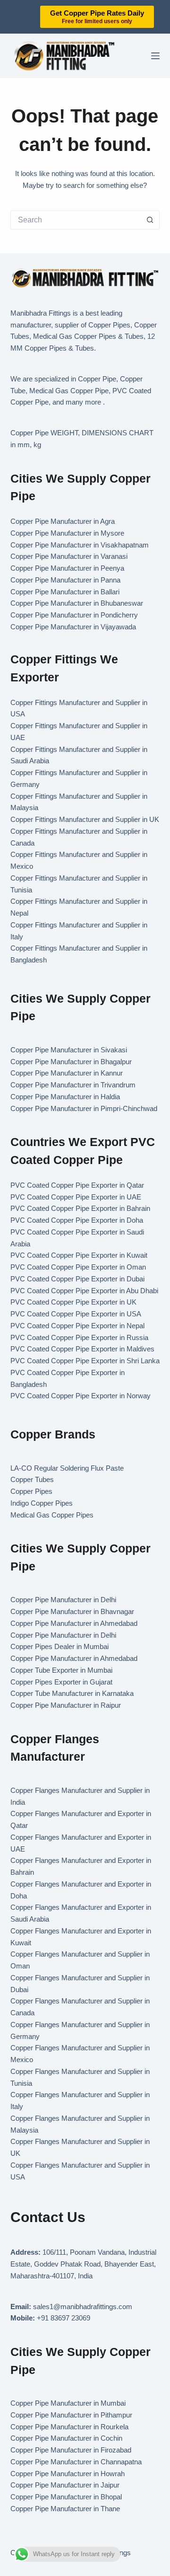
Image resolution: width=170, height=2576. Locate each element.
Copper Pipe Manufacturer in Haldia (65, 1097)
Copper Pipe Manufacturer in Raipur (66, 1705)
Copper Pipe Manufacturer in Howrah (68, 2474)
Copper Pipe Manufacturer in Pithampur (71, 2415)
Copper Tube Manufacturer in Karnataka (72, 1693)
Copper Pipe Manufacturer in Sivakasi (69, 1050)
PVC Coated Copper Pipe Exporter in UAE (76, 1197)
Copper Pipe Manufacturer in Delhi (63, 1600)
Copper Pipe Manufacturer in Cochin (66, 2438)
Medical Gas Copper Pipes (52, 1515)
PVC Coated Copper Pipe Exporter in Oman (78, 1267)
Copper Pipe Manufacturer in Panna (65, 580)
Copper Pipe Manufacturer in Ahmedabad (74, 1623)
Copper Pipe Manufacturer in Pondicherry (74, 615)
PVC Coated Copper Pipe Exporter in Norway (81, 1396)
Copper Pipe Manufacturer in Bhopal (66, 2497)
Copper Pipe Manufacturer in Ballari (65, 592)
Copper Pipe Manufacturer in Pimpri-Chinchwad (84, 1108)
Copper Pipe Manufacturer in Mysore (67, 533)
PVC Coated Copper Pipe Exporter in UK (73, 1302)
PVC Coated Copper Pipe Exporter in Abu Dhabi (84, 1291)
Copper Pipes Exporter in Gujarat (61, 1682)
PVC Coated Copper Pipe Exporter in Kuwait (79, 1255)
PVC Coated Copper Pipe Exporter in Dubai (77, 1279)
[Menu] (155, 56)
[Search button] (150, 220)
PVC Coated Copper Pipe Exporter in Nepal (77, 1326)
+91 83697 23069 (64, 2318)
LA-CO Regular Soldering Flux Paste (67, 1468)
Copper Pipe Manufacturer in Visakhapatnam (80, 545)
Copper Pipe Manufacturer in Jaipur (65, 2485)
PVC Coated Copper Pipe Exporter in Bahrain (80, 1208)
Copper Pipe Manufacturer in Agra (63, 521)
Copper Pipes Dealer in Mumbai (59, 1646)
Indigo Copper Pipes (42, 1503)
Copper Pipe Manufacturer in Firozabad (71, 2450)
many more (83, 402)
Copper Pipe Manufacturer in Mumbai (68, 2403)
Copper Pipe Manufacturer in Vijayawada (73, 627)
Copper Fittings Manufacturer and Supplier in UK (85, 819)
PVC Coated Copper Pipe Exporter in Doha (77, 1220)
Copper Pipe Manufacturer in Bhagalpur (71, 1062)
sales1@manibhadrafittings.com (83, 2307)
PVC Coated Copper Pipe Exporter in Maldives (82, 1349)
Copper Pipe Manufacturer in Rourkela (69, 2427)
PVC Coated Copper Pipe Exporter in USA (76, 1314)
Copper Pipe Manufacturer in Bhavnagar (72, 1611)
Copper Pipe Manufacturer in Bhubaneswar (77, 603)
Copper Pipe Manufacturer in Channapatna (76, 2462)
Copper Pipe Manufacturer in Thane (66, 2509)
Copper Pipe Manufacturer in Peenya (67, 568)
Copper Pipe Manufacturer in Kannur (67, 1073)
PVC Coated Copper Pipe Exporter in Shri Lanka (85, 1361)
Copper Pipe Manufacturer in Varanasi (69, 556)
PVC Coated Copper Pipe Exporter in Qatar (77, 1185)
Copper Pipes (31, 1491)
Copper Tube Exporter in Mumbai (61, 1670)
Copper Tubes (32, 1479)
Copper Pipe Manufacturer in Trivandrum (73, 1085)
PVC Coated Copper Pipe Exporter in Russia (79, 1337)
